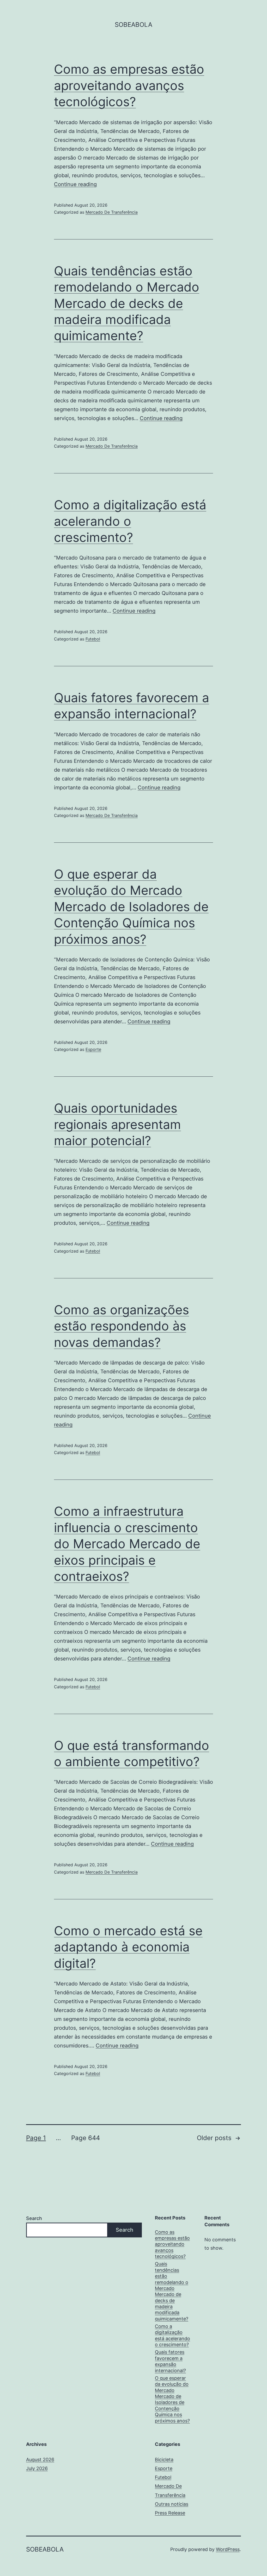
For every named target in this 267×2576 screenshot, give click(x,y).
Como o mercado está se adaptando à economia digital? (128, 1947)
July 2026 (37, 2468)
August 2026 (40, 2460)
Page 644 (86, 2138)
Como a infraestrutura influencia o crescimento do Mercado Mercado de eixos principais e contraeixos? (127, 1544)
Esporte (93, 1049)
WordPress (228, 2549)
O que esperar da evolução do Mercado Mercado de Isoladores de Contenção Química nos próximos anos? (131, 907)
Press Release (170, 2513)
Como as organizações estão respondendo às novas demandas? (122, 1326)
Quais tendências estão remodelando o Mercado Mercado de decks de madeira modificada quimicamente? (127, 303)
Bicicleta (164, 2460)
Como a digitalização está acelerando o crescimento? (130, 521)
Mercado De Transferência (112, 212)
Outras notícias (172, 2504)
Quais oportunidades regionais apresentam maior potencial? (117, 1124)
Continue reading (75, 184)
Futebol (93, 639)
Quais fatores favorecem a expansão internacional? (170, 2361)
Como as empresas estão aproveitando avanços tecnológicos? (129, 85)
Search (34, 2218)
